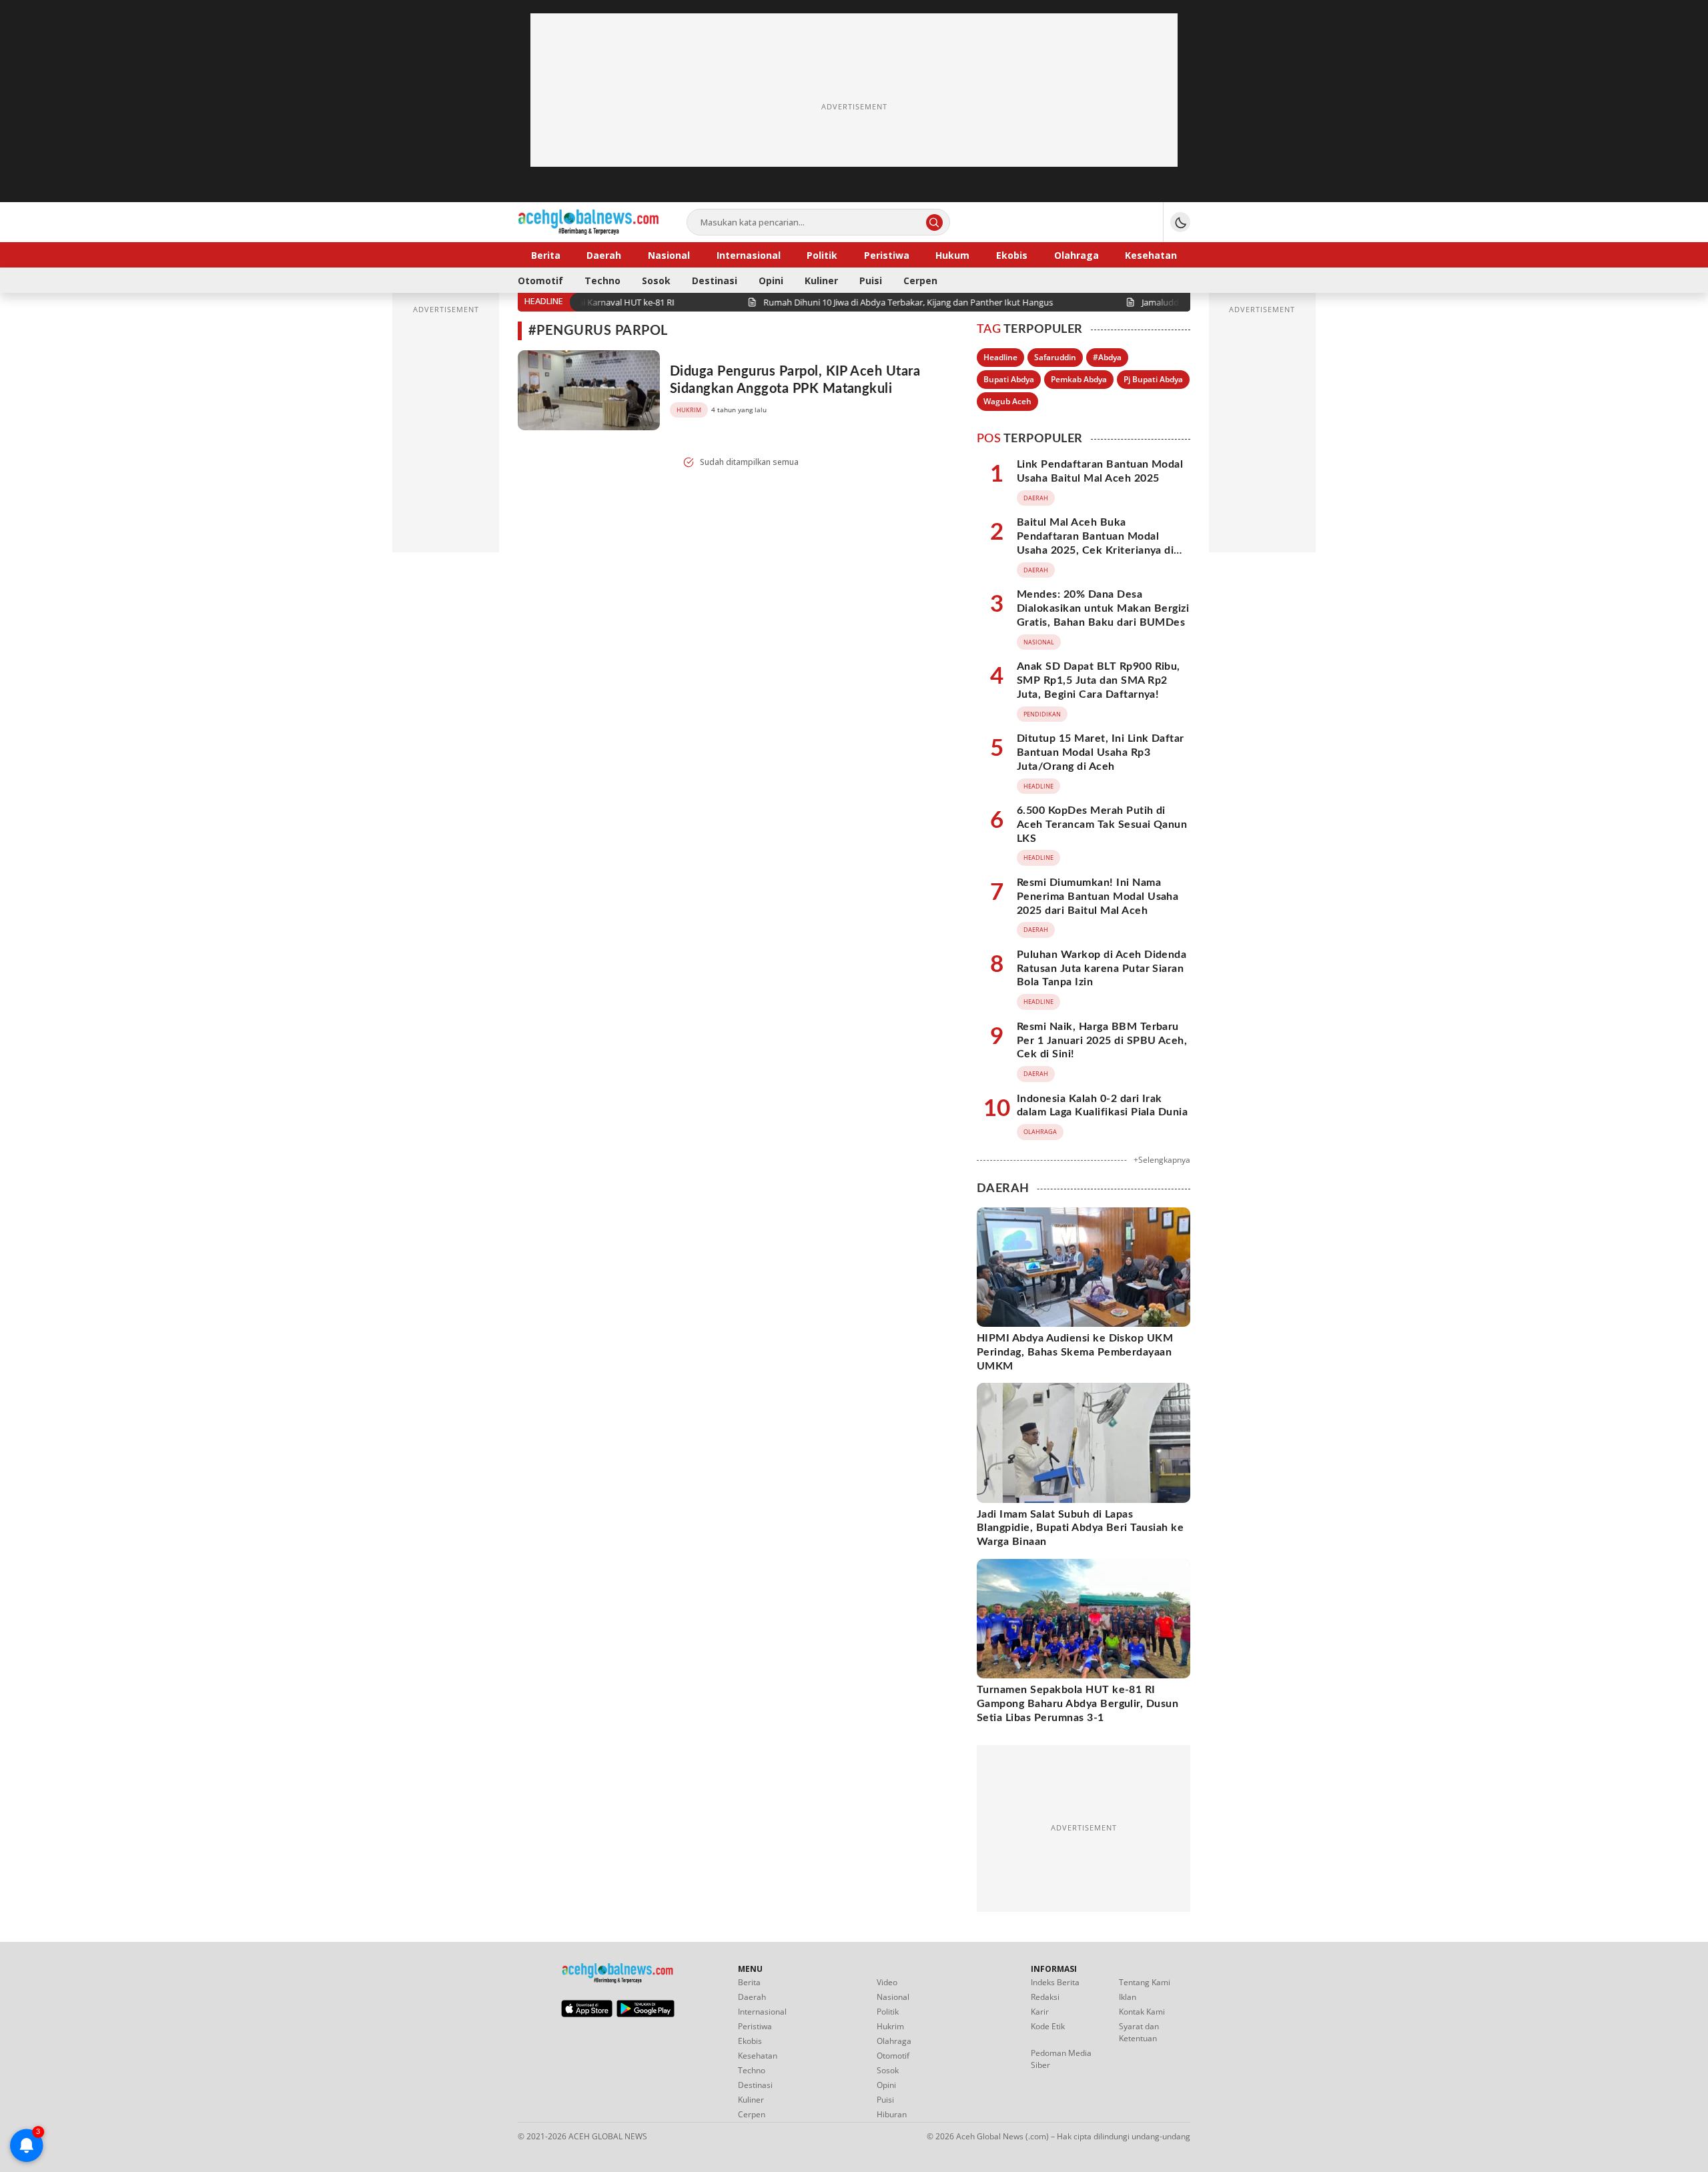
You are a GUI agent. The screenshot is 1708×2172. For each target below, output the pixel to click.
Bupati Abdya (1009, 379)
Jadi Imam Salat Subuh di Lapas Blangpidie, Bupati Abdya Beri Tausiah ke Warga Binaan (1080, 1528)
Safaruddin (1055, 357)
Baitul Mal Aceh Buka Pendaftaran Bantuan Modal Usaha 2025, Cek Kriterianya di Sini (1095, 543)
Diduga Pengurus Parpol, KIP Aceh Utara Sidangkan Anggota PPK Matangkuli (795, 380)
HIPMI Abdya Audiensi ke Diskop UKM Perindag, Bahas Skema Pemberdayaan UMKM (1075, 1352)
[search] (934, 222)
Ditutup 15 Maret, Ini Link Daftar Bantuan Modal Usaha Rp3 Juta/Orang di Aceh (1101, 752)
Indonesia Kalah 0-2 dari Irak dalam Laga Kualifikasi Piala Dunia (1102, 1106)
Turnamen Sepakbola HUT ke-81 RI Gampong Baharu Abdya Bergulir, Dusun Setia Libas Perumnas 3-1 (1078, 1704)
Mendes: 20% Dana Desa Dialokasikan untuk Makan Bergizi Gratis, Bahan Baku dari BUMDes (1103, 608)
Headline (1000, 357)
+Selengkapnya (1162, 1160)
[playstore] (646, 2014)
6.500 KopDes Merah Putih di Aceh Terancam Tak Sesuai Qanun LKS (1102, 825)
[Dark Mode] (1180, 222)
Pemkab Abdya (1079, 379)
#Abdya (1107, 357)
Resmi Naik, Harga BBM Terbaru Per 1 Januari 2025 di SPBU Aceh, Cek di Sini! (1102, 1041)
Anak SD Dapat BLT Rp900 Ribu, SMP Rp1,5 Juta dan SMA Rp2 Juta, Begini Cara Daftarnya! (1099, 680)
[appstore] (587, 2014)
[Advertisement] (854, 107)
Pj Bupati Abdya (1153, 379)
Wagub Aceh (1007, 401)
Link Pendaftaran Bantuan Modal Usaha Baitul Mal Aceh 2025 (1100, 471)
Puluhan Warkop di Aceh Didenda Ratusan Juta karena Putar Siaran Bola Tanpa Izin (1102, 969)
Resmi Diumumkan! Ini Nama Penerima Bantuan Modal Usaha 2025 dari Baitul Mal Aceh (1098, 897)
